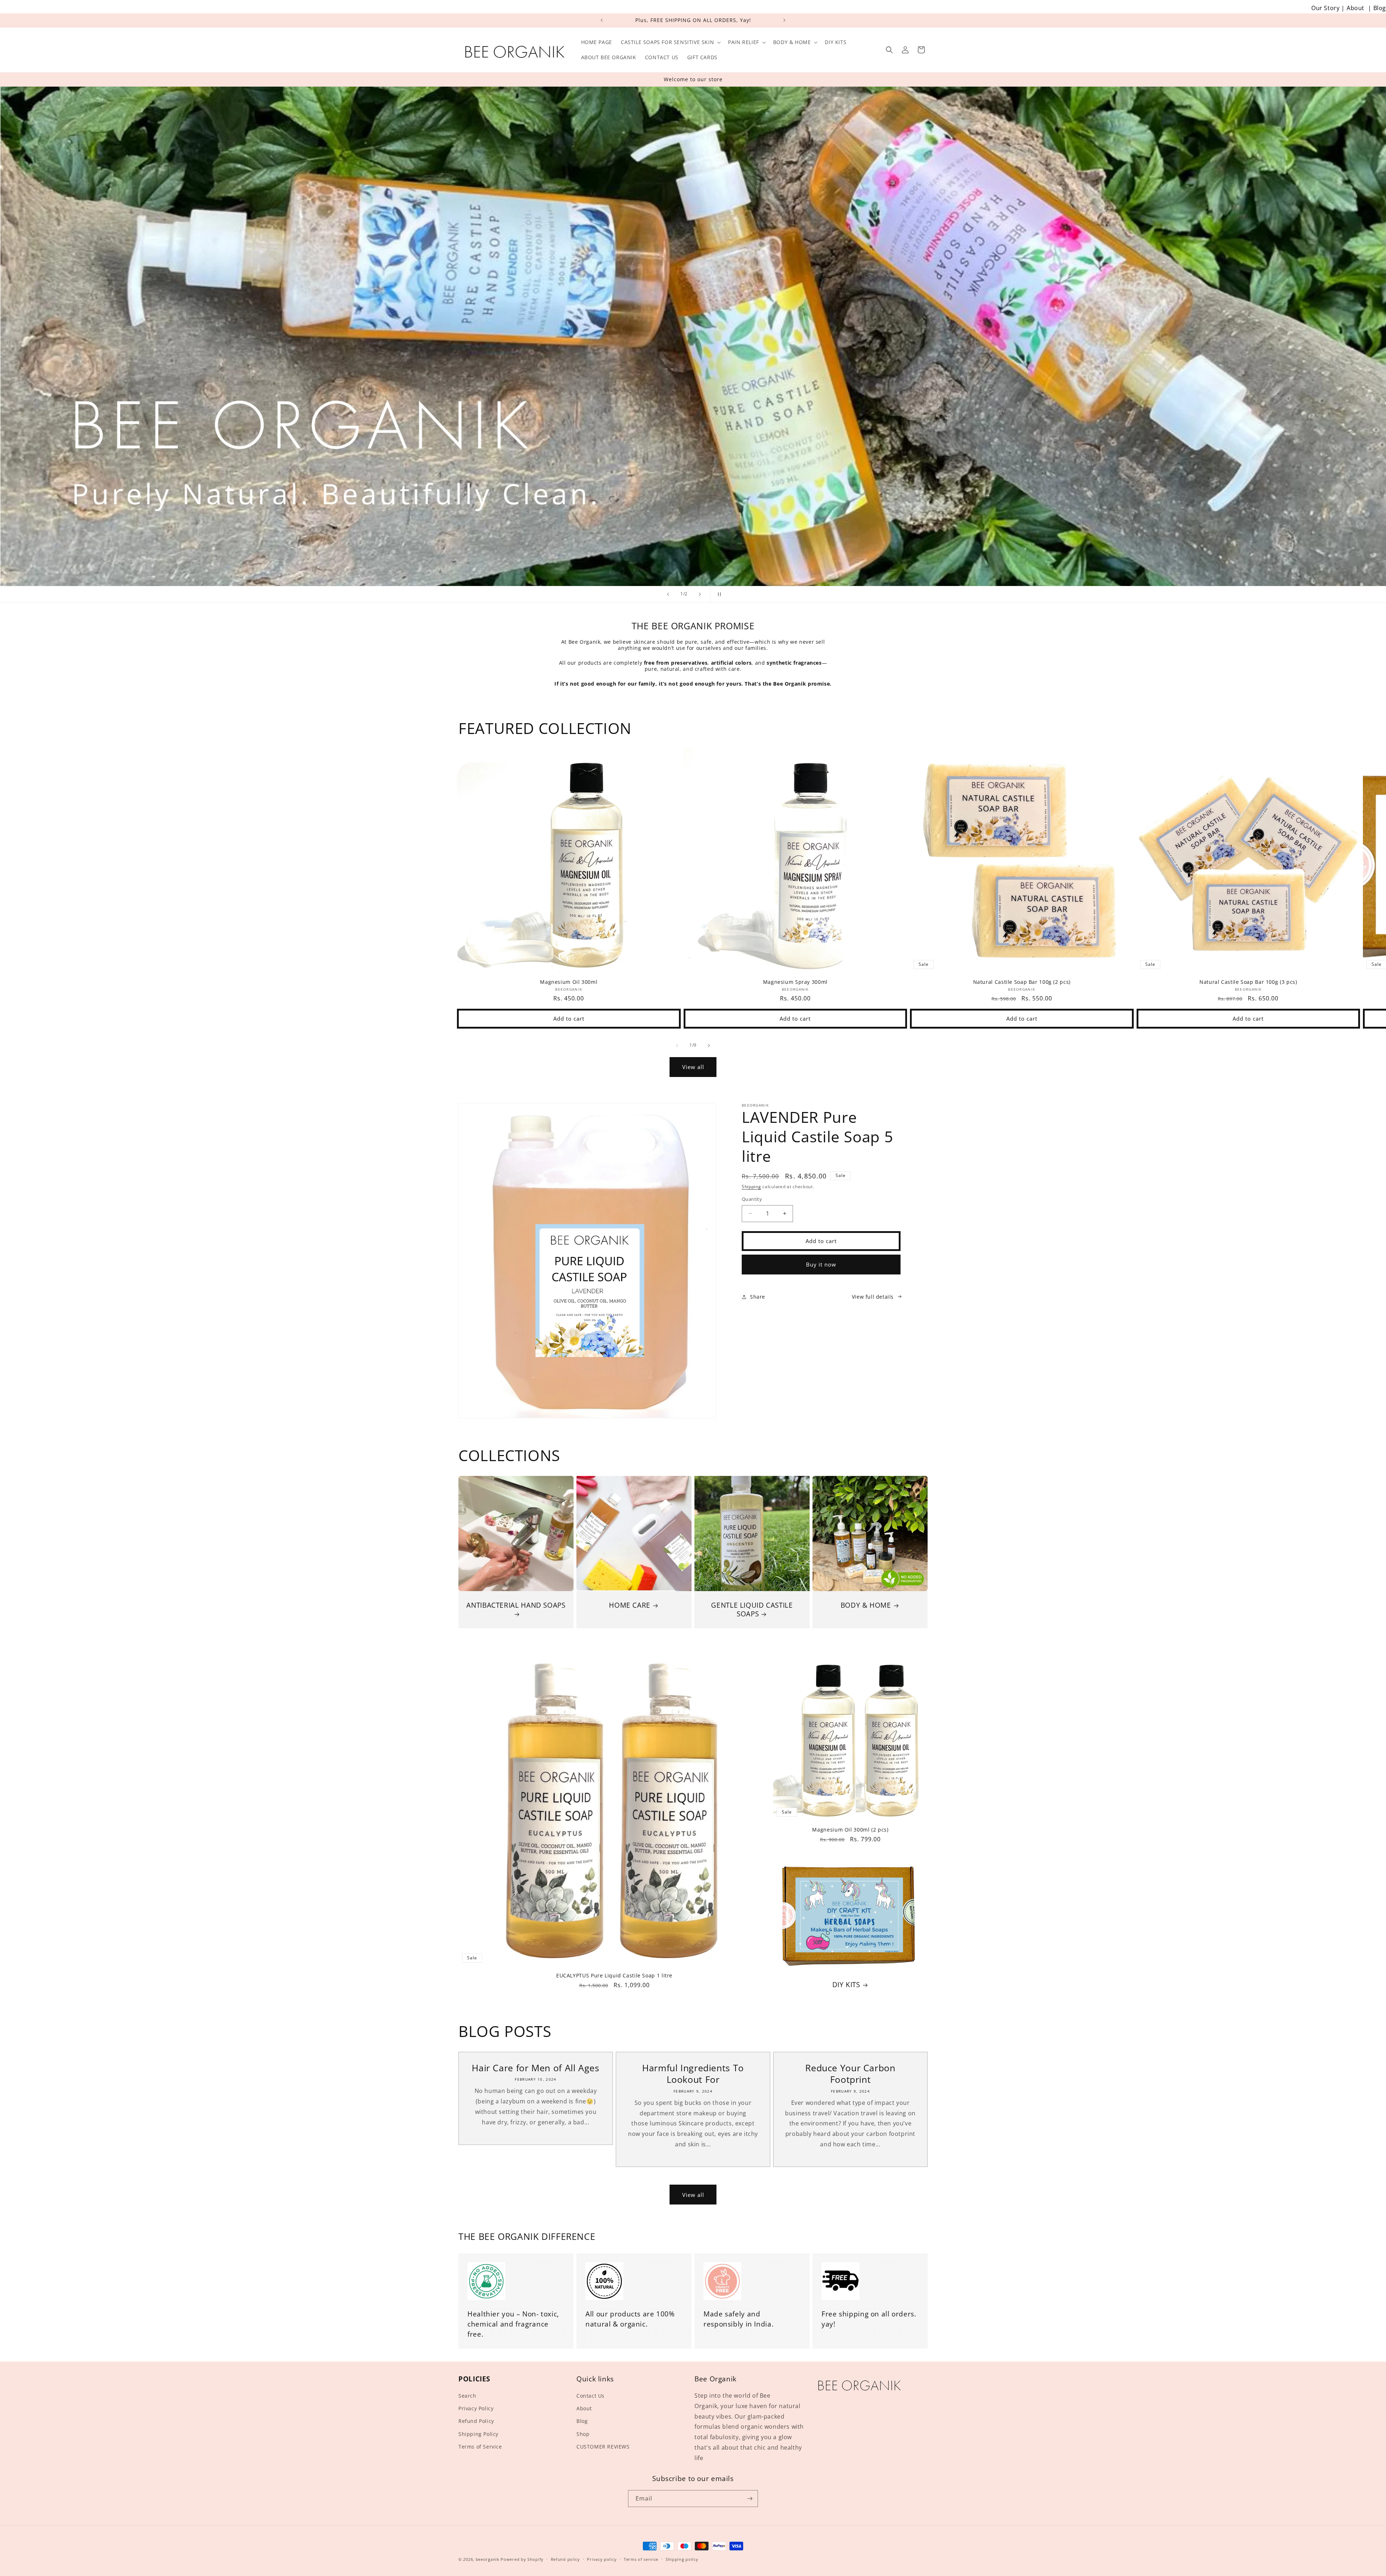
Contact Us (590, 2396)
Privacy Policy (476, 2408)
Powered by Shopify (522, 2559)
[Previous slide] (668, 594)
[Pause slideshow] (718, 594)
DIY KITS (846, 1985)
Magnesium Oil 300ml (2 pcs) (850, 1830)
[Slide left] (677, 1046)
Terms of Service (480, 2447)
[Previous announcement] (602, 20)
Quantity (752, 1199)
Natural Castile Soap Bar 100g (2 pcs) (1022, 982)
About (1356, 8)
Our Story (1325, 8)
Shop (583, 2434)
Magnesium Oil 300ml (569, 982)
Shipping (751, 1187)
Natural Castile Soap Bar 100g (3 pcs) (1248, 982)
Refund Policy (476, 2421)
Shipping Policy (478, 2434)
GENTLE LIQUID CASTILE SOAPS (752, 1610)
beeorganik (488, 2559)
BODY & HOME (866, 1605)
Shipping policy (682, 2559)
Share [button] (758, 1297)
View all (693, 1067)
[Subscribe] (750, 2499)
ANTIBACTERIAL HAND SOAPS (516, 1605)
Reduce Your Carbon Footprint (850, 2074)
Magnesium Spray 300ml (795, 982)
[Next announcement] (784, 20)
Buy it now (821, 1264)
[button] (670, 42)
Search (467, 2396)
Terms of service (641, 2559)
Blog (1380, 8)
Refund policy (565, 2559)
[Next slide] (700, 594)
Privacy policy (602, 2559)
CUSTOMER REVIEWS (603, 2447)
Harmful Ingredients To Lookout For (693, 2074)
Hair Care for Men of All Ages (535, 2068)
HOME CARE (630, 1605)
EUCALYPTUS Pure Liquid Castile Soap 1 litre (614, 1976)
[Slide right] (709, 1046)
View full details (873, 1297)
